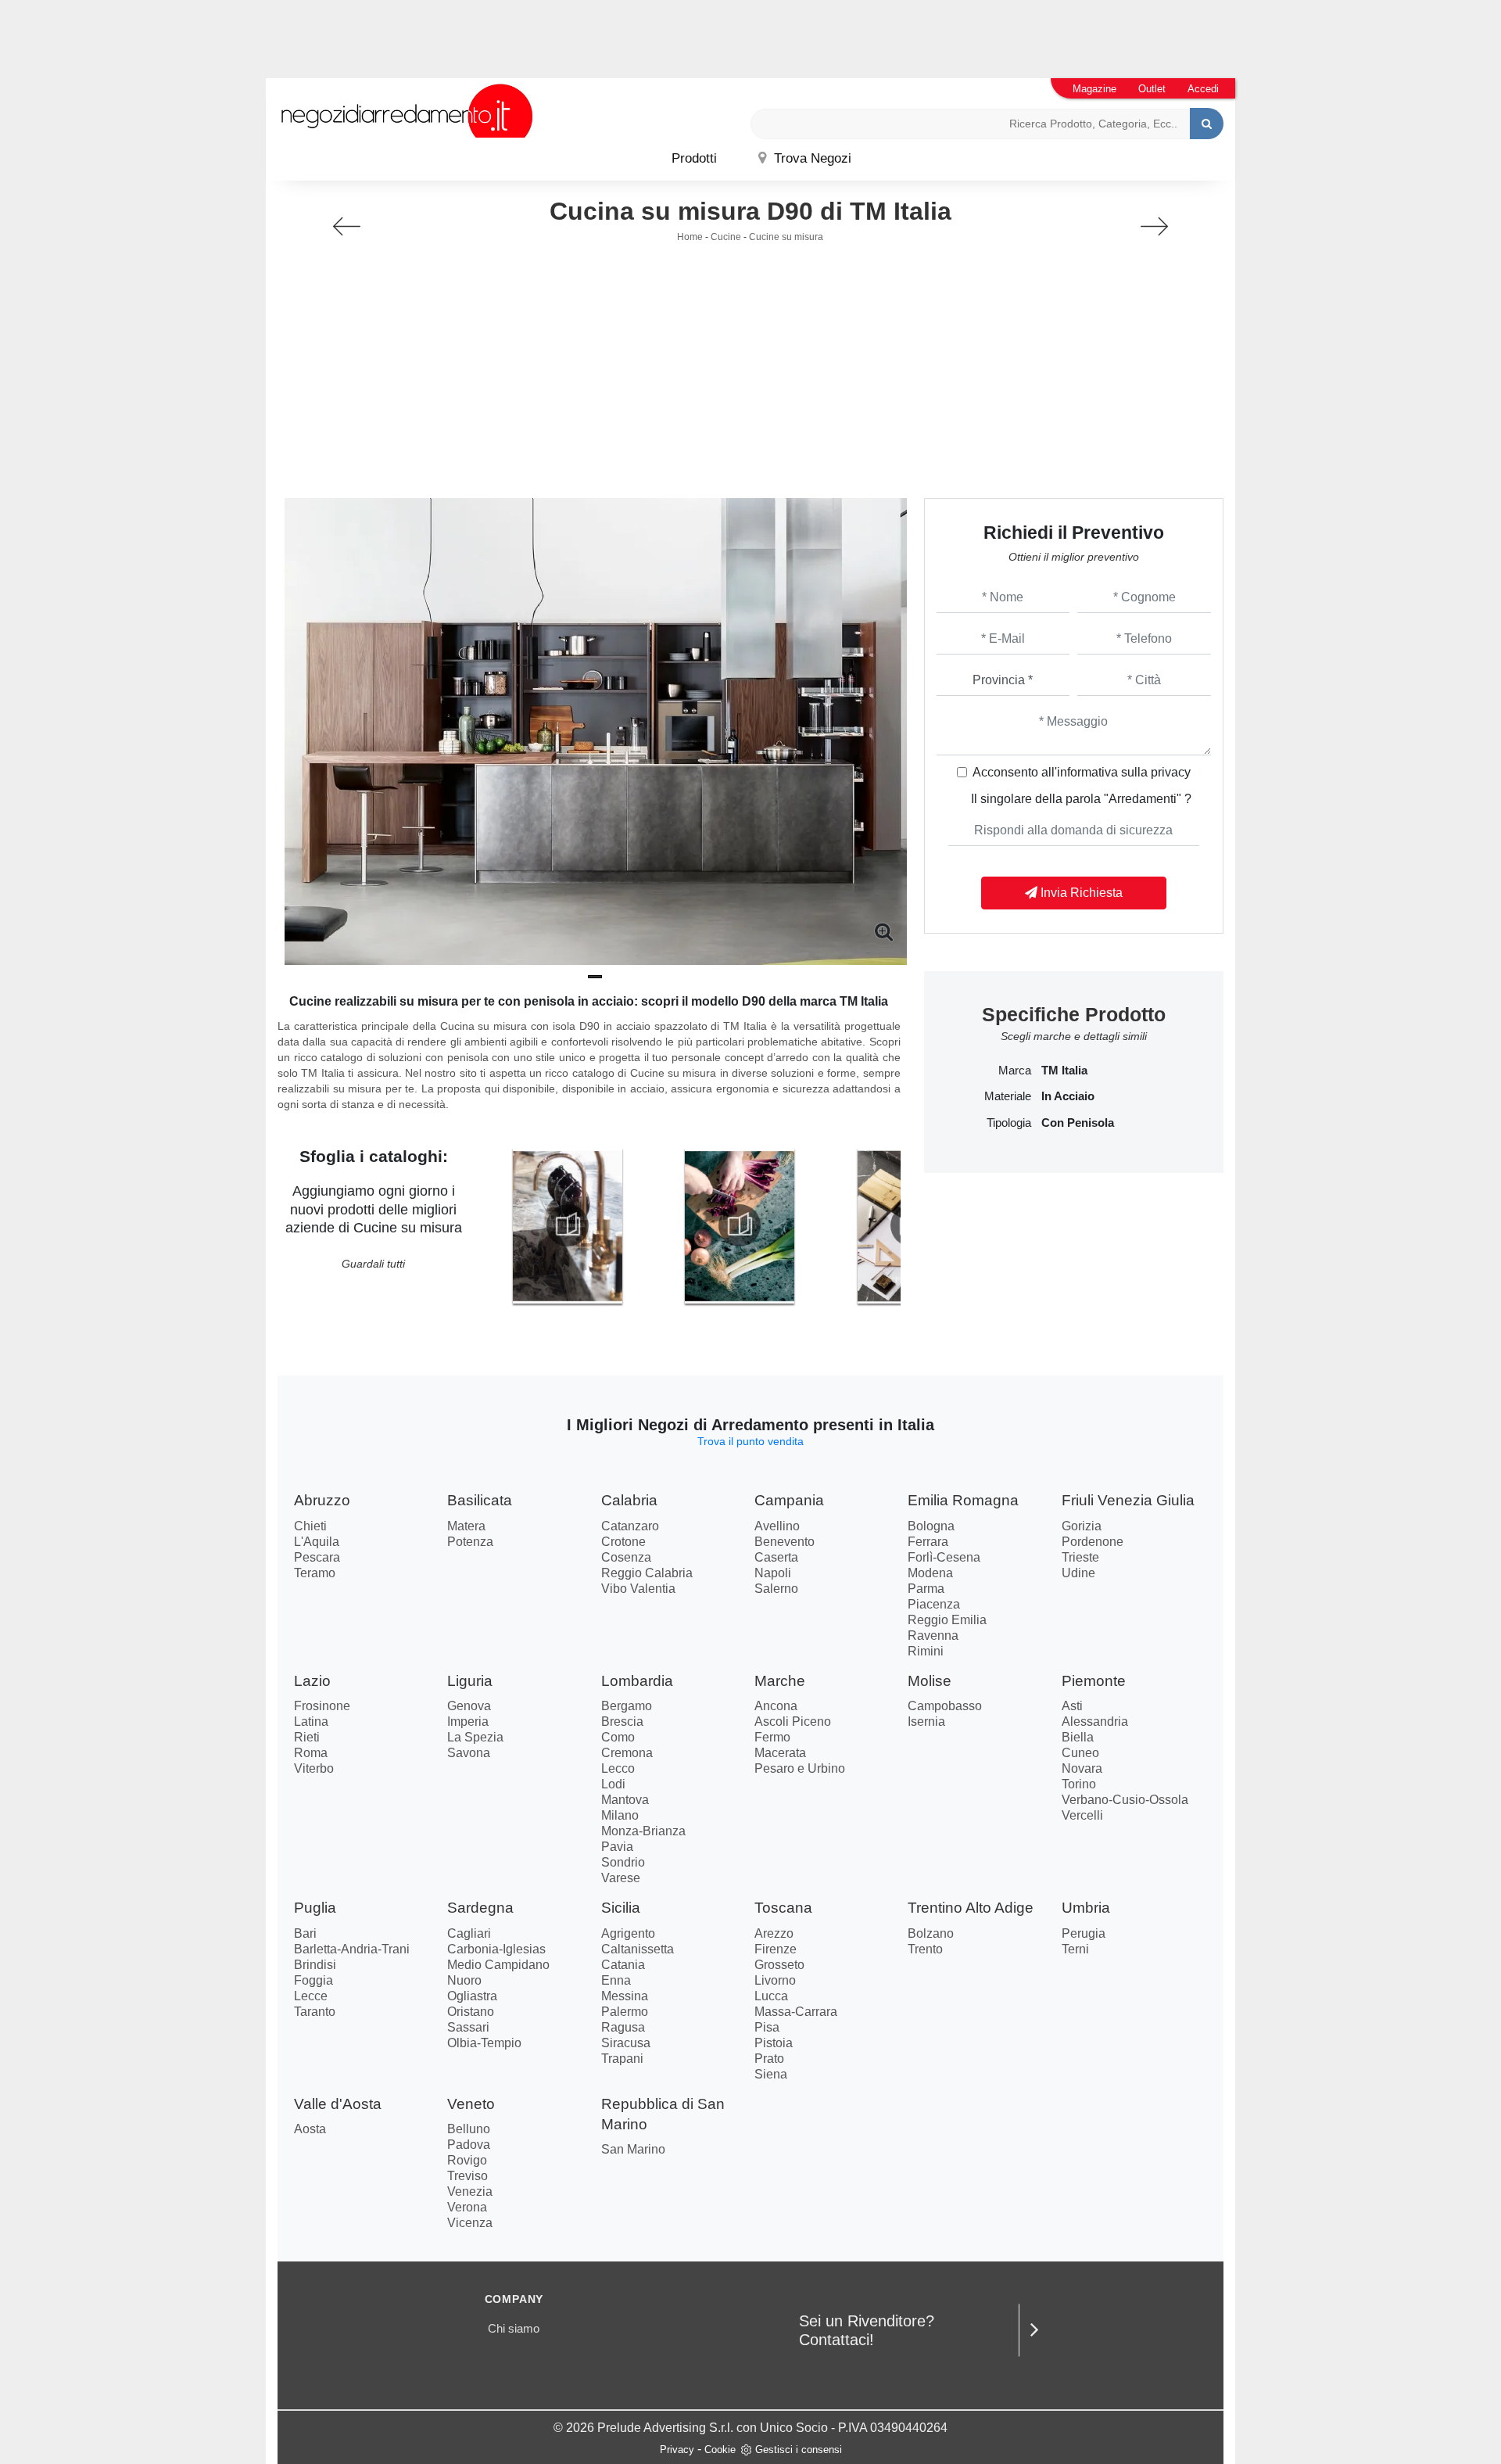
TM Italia (1064, 1071)
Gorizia (1082, 1526)
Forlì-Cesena (944, 1557)
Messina (625, 1996)
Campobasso (945, 1706)
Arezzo (774, 1933)
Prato (769, 2059)
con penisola (1078, 1123)
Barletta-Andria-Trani (352, 1949)
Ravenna (933, 1635)
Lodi (613, 1784)
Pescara (317, 1557)
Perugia (1084, 1933)
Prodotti (694, 158)
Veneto (471, 2104)
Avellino (777, 1526)
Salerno (776, 1589)
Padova (469, 2145)
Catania (623, 1965)
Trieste (1080, 1557)
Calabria (629, 1500)
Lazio (312, 1681)
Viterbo (314, 1768)
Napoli (773, 1573)
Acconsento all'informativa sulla (1082, 772)
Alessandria (1095, 1722)
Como (618, 1737)
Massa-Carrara (796, 2012)
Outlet (1152, 89)
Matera (466, 1526)
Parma (926, 1589)
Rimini (926, 1651)
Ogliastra (472, 1996)
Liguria (470, 1681)
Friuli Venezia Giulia (1128, 1500)
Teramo (315, 1573)
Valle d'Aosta (338, 2104)
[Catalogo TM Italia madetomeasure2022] (740, 1225)
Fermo (772, 1737)
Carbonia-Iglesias (496, 1949)
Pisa (767, 2027)
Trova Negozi (811, 158)
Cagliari (469, 1933)
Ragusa (623, 2027)
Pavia (617, 1847)
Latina (311, 1722)
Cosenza (626, 1557)
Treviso (467, 2176)
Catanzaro (630, 1526)
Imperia (468, 1722)
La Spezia (475, 1737)
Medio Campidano (498, 1965)
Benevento (785, 1542)
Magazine (1094, 89)
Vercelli (1082, 1815)
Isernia (926, 1722)
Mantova (625, 1800)
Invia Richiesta (1080, 893)
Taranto (315, 2012)
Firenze (776, 1949)
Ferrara (928, 1542)
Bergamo (627, 1706)
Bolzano (931, 1933)
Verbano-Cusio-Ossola (1125, 1800)
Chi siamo (514, 2328)
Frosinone (322, 1706)
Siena (771, 2074)
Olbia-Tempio (484, 2043)
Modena (930, 1573)
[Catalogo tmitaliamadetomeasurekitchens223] (568, 1225)
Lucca (771, 1996)
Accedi (1203, 89)
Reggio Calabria (647, 1573)
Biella (1078, 1737)
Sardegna (480, 1908)
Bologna (931, 1526)
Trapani (622, 2059)
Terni (1075, 1949)
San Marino (633, 2149)
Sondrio (623, 1862)
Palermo (625, 2012)
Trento (925, 1949)
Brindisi (315, 1965)
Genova (469, 1706)
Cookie (720, 2450)
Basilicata (480, 1500)
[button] (595, 977)
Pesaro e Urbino (800, 1768)
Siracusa (626, 2043)
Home (690, 237)
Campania (789, 1500)
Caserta (776, 1557)
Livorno (775, 1980)
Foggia (313, 1980)
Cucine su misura (786, 237)
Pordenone (1093, 1542)
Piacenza (934, 1604)
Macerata (780, 1753)
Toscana (783, 1908)
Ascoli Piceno (793, 1722)
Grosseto (779, 1965)
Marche (780, 1681)
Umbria (1086, 1908)
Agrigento (628, 1933)
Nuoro (464, 1980)
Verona (467, 2207)
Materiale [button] (1008, 1096)
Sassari (468, 2027)
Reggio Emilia (947, 1620)
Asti (1072, 1706)
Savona (469, 1753)
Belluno (469, 2129)
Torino (1079, 1784)
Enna (616, 1980)
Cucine (726, 237)
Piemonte (1094, 1681)
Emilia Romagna (963, 1500)
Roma (311, 1753)
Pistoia (774, 2043)
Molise (930, 1681)
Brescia (622, 1722)
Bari (305, 1933)
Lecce (311, 1996)
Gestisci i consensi (799, 2450)
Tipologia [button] (1009, 1123)
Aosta (310, 2129)
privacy (1171, 772)
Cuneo (1080, 1753)
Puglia (315, 1908)
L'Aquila (317, 1542)
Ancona (776, 1706)
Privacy (677, 2450)
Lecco (618, 1768)
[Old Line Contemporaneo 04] (1154, 226)
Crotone (623, 1542)
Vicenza (470, 2223)
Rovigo (467, 2160)
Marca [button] (1015, 1071)
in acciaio (1068, 1096)
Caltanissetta (638, 1949)
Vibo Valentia (638, 1589)
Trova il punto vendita (750, 1441)
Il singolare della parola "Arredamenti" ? (1081, 799)
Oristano (471, 2012)
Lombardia (637, 1681)
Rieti (307, 1737)
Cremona (627, 1753)
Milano (620, 1815)
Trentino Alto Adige (971, 1908)
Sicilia (621, 1908)
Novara (1082, 1768)
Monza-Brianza (643, 1831)
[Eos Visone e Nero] (347, 226)
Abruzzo (322, 1500)
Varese (621, 1878)
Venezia (470, 2191)
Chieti (310, 1526)
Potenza (470, 1542)
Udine (1078, 1573)
